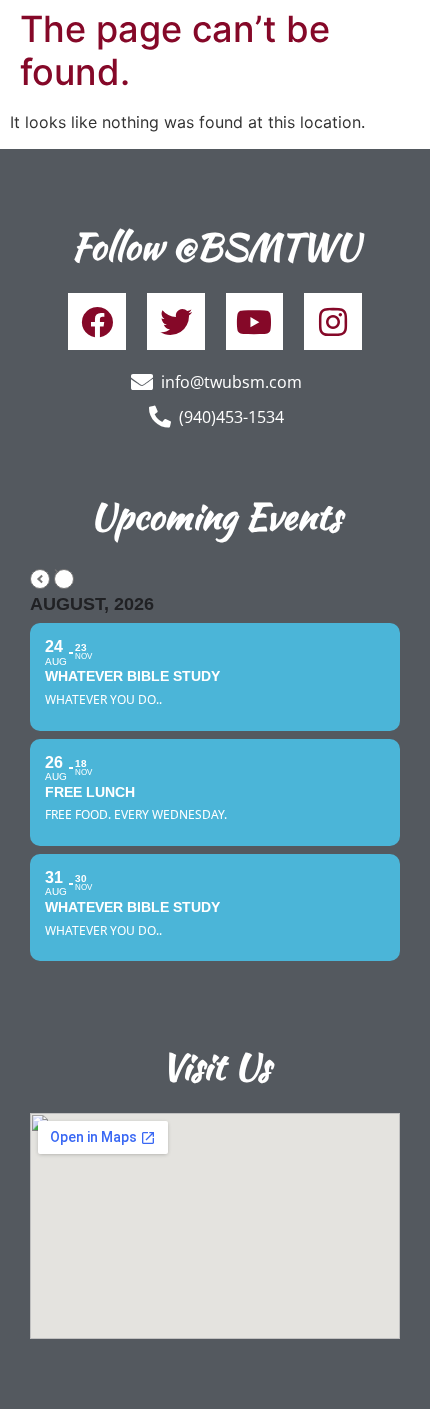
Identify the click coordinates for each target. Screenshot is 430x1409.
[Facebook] (97, 322)
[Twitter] (176, 322)
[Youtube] (255, 322)
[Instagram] (333, 322)
